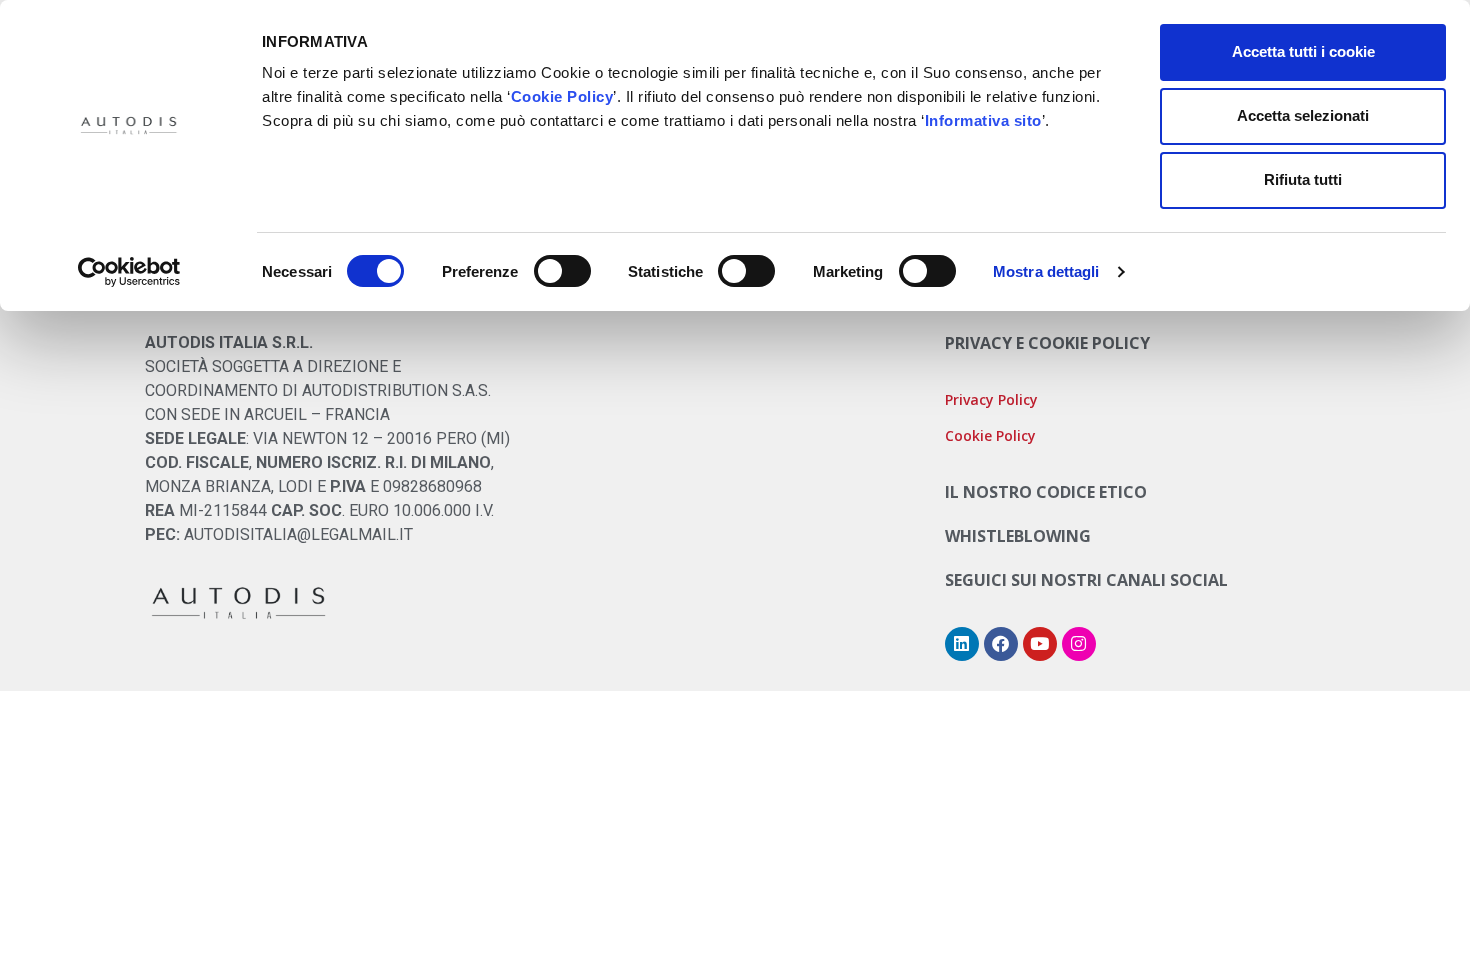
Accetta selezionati (1303, 115)
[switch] (562, 271)
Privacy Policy (991, 399)
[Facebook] (1001, 644)
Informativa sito (983, 120)
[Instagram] (1079, 644)
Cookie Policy (562, 96)
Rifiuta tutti (1303, 179)
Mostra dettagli (1046, 271)
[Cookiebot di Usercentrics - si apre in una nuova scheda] (129, 272)
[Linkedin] (962, 644)
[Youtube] (1040, 644)
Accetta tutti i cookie (1303, 51)
